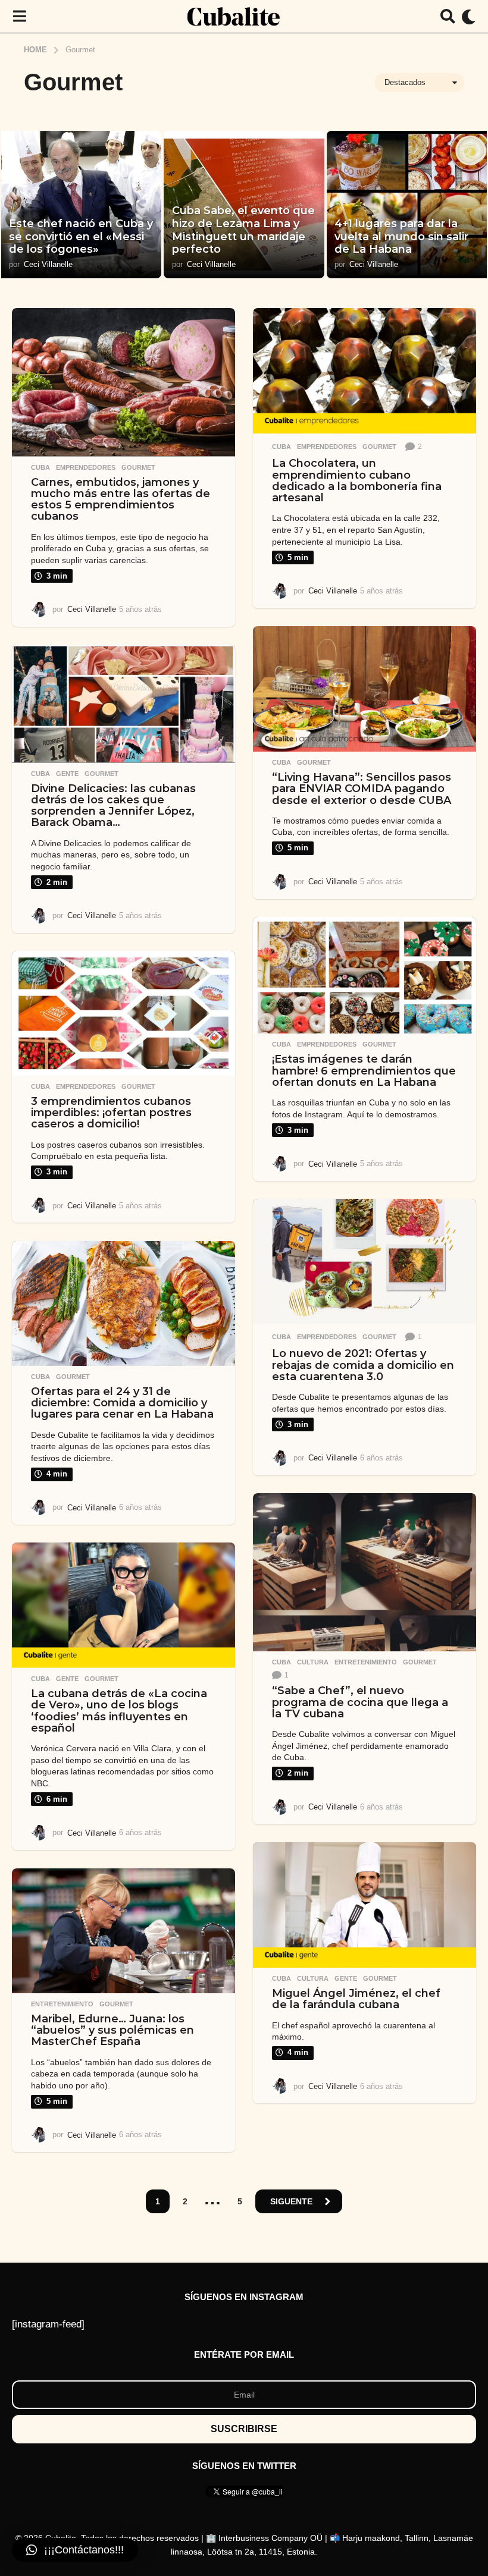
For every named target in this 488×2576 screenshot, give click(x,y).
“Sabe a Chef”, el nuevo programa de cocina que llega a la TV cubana (360, 1702)
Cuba (40, 467)
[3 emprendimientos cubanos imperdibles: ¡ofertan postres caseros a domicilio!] (123, 1013)
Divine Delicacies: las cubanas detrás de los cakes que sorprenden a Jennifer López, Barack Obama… (113, 806)
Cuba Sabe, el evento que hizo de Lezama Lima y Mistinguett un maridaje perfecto (243, 230)
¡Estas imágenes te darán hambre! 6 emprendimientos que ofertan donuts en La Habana (364, 1071)
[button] (19, 17)
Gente (67, 774)
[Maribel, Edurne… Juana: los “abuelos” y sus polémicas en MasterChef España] (123, 1931)
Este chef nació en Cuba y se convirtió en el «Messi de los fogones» (81, 236)
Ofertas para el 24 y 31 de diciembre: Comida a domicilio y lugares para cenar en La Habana (122, 1403)
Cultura (313, 1662)
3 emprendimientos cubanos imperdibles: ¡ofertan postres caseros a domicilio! (111, 1113)
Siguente (291, 2201)
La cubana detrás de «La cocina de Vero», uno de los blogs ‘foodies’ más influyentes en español (119, 1711)
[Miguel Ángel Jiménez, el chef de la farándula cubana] (365, 1905)
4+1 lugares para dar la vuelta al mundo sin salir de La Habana (401, 236)
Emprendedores (86, 467)
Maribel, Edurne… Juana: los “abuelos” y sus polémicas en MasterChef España (112, 2030)
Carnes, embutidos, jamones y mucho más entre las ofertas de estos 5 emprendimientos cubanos (121, 500)
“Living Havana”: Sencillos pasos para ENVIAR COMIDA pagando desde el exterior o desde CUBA (362, 789)
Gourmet (138, 467)
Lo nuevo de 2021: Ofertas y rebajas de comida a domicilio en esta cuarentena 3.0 (363, 1365)
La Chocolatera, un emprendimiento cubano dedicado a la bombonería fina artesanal (357, 480)
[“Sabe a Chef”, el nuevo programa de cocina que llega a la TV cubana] (365, 1573)
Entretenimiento (366, 1662)
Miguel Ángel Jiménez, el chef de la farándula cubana (356, 1999)
